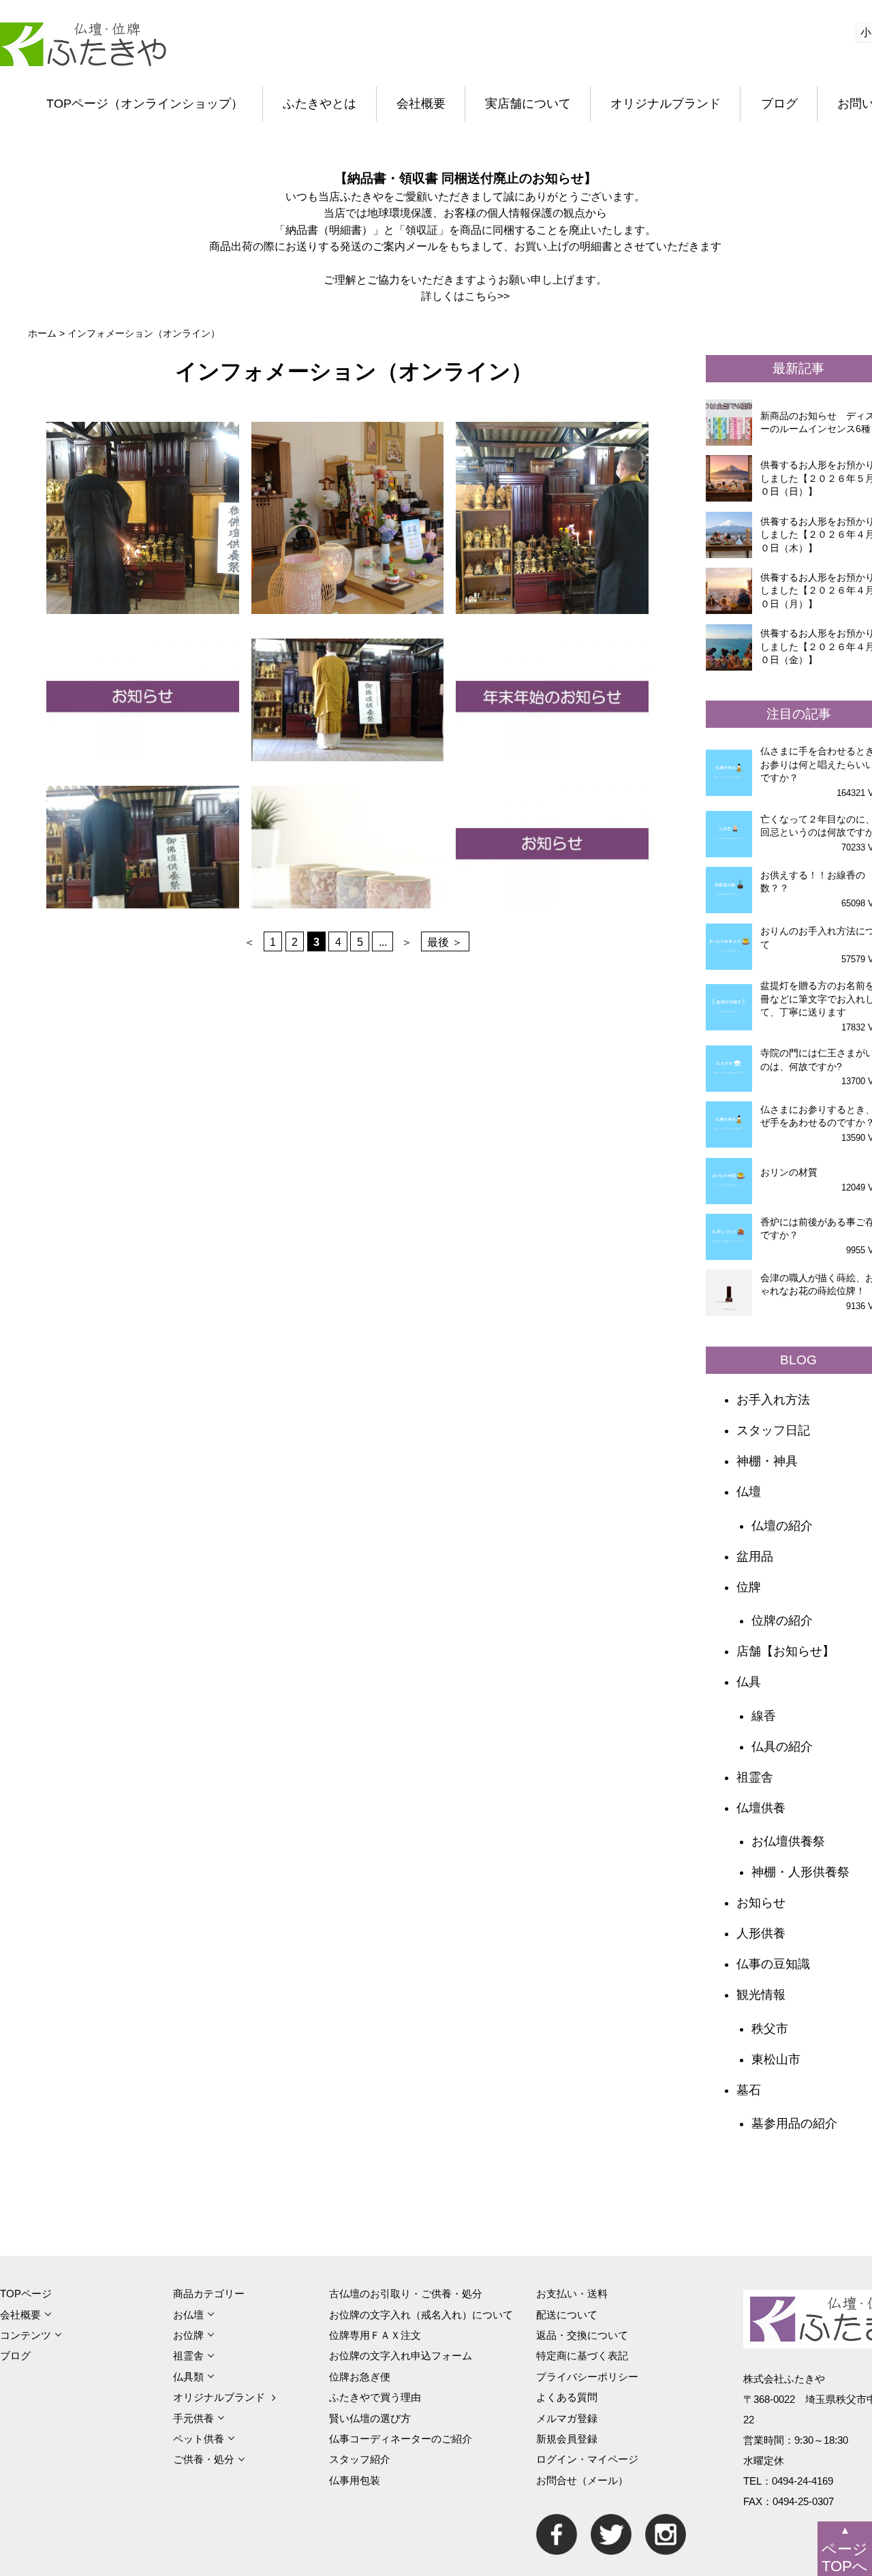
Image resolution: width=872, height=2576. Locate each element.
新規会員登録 (567, 2439)
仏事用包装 (355, 2480)
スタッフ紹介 (360, 2459)
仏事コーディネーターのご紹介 (401, 2439)
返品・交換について (582, 2335)
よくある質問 (567, 2397)
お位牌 (188, 2335)
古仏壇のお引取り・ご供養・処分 (406, 2294)
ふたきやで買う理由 (375, 2397)
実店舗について (528, 104)
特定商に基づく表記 (582, 2356)
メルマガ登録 (567, 2418)
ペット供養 (199, 2439)
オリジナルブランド (666, 104)
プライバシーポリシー (587, 2377)
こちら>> (487, 296)
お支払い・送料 (572, 2294)
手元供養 (193, 2418)
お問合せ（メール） (582, 2480)
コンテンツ (26, 2335)
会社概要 (421, 104)
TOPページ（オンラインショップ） (145, 104)
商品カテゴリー (209, 2294)
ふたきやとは (320, 104)
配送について (567, 2315)
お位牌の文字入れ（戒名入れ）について (421, 2315)
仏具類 (188, 2377)
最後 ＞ (445, 941)
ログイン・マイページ (587, 2459)
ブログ (779, 104)
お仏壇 (188, 2315)
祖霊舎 (188, 2356)
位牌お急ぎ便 (360, 2377)
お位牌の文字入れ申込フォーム (401, 2356)
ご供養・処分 (204, 2459)
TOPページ (26, 2294)
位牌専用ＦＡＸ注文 (375, 2335)
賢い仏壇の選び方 (370, 2418)
